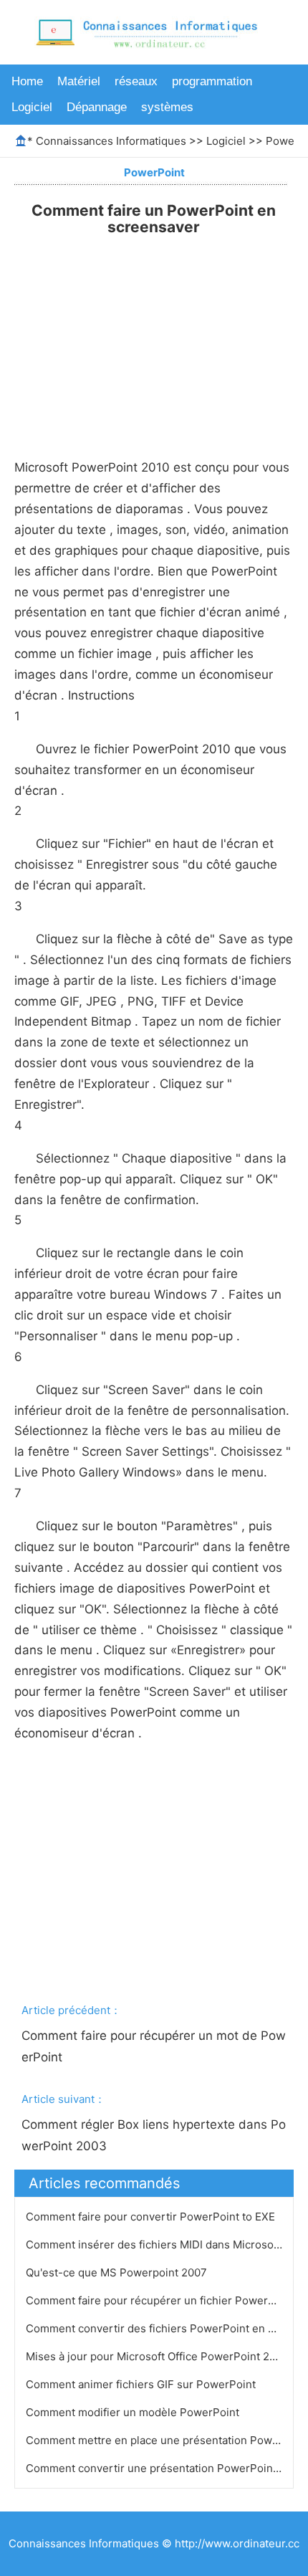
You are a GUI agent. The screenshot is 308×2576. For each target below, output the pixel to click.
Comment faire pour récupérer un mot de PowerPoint (154, 2046)
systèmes (167, 107)
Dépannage (97, 107)
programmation (212, 81)
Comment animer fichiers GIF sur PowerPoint (142, 2384)
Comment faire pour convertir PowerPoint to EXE (152, 2217)
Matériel (79, 81)
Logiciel (32, 107)
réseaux (136, 81)
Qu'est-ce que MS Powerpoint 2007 (118, 2272)
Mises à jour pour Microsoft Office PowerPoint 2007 (159, 2356)
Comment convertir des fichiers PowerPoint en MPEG (164, 2328)
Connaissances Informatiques (111, 141)
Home (27, 81)
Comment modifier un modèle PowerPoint (134, 2412)
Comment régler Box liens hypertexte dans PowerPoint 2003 (154, 2135)
